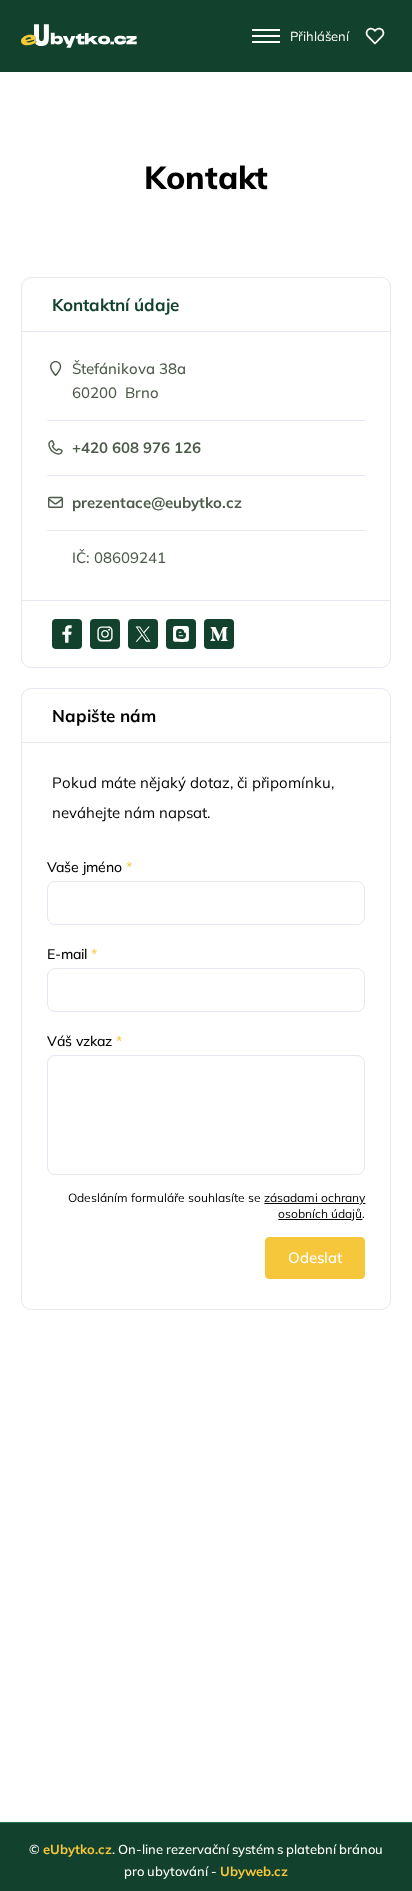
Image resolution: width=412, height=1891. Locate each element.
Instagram (105, 634)
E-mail (72, 954)
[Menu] (266, 36)
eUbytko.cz (77, 1849)
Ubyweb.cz (254, 1871)
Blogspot (181, 634)
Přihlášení (319, 36)
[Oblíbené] (375, 36)
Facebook (67, 634)
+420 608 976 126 (136, 447)
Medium (219, 634)
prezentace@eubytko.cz (157, 502)
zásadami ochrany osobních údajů (314, 1205)
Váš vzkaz (84, 1041)
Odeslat (315, 1257)
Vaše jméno (89, 867)
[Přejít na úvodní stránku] (79, 36)
